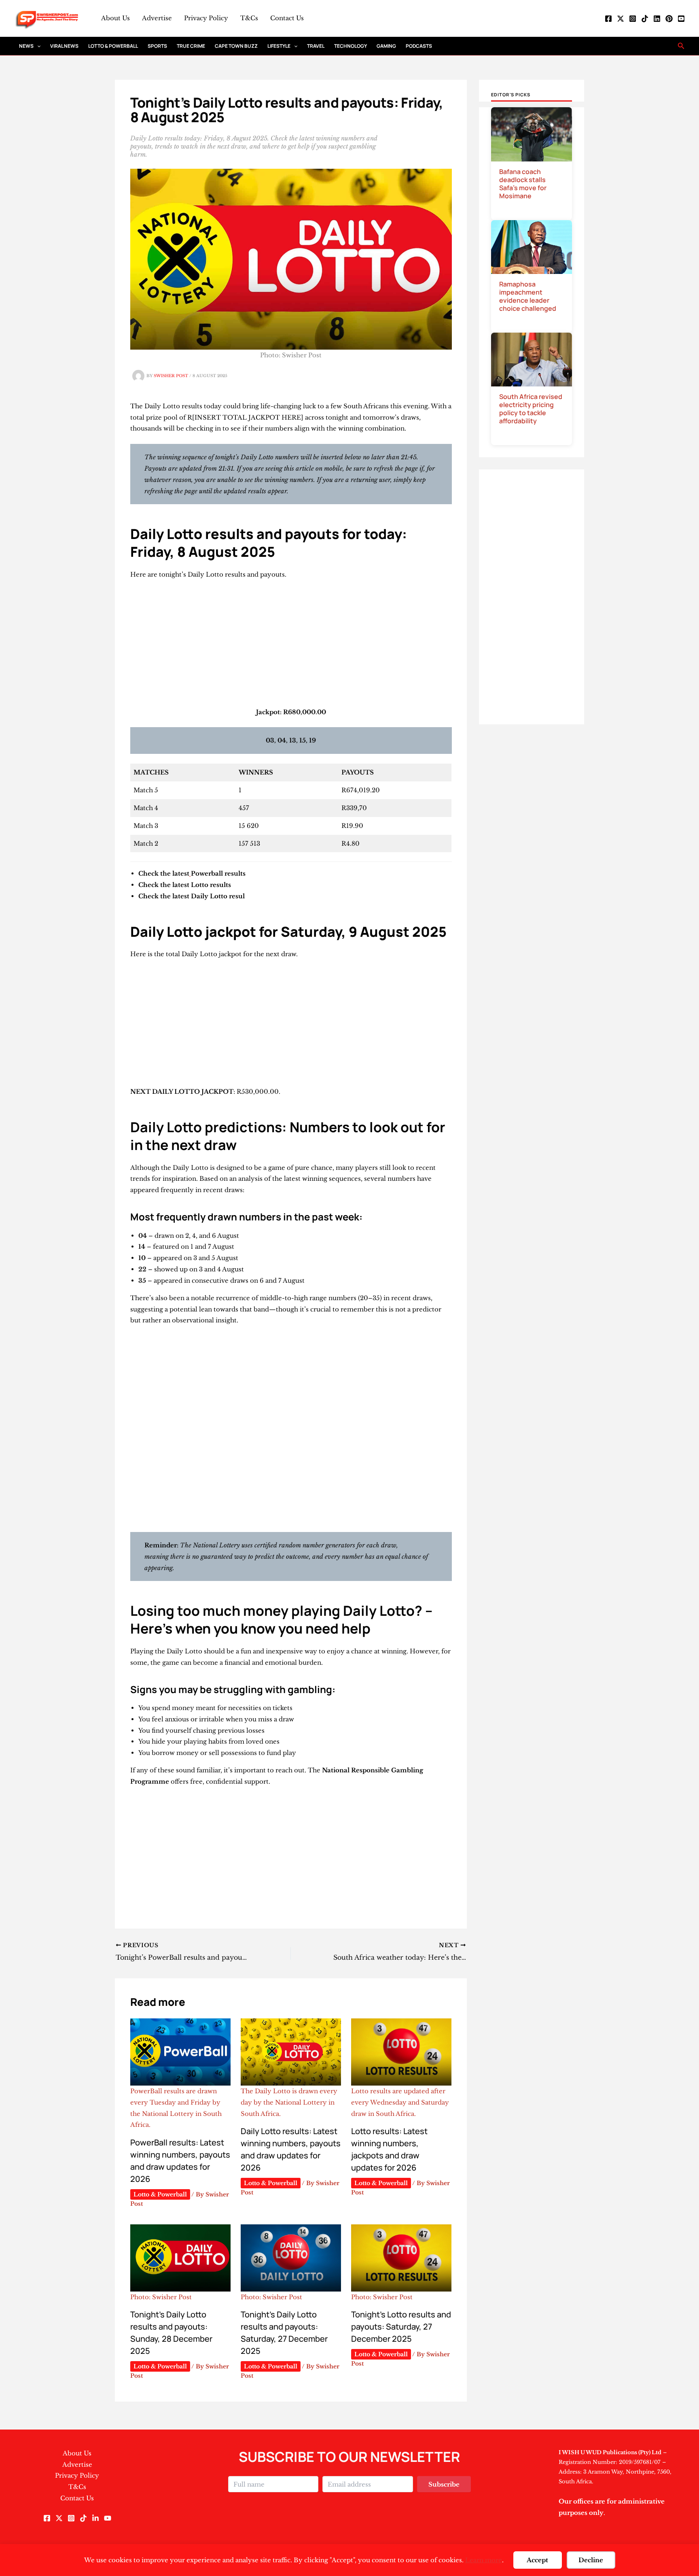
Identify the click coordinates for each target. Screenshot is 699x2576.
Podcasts (419, 46)
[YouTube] (681, 19)
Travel (316, 46)
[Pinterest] (669, 19)
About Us (115, 18)
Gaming (386, 46)
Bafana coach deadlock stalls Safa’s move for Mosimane (523, 184)
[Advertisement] (291, 647)
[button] (37, 46)
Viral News (64, 46)
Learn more (484, 2560)
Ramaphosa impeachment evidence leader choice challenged (528, 296)
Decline (591, 2560)
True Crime (191, 46)
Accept (537, 2560)
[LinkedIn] (657, 19)
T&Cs (249, 18)
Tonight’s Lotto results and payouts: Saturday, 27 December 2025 (401, 2327)
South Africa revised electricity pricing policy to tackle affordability (531, 409)
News (26, 46)
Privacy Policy (206, 18)
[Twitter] (621, 19)
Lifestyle (279, 46)
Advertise (157, 18)
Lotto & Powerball (113, 46)
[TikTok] (645, 19)
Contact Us (287, 18)
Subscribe (444, 2484)
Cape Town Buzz (236, 46)
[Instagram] (633, 19)
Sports (157, 46)
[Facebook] (608, 19)
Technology (351, 46)
